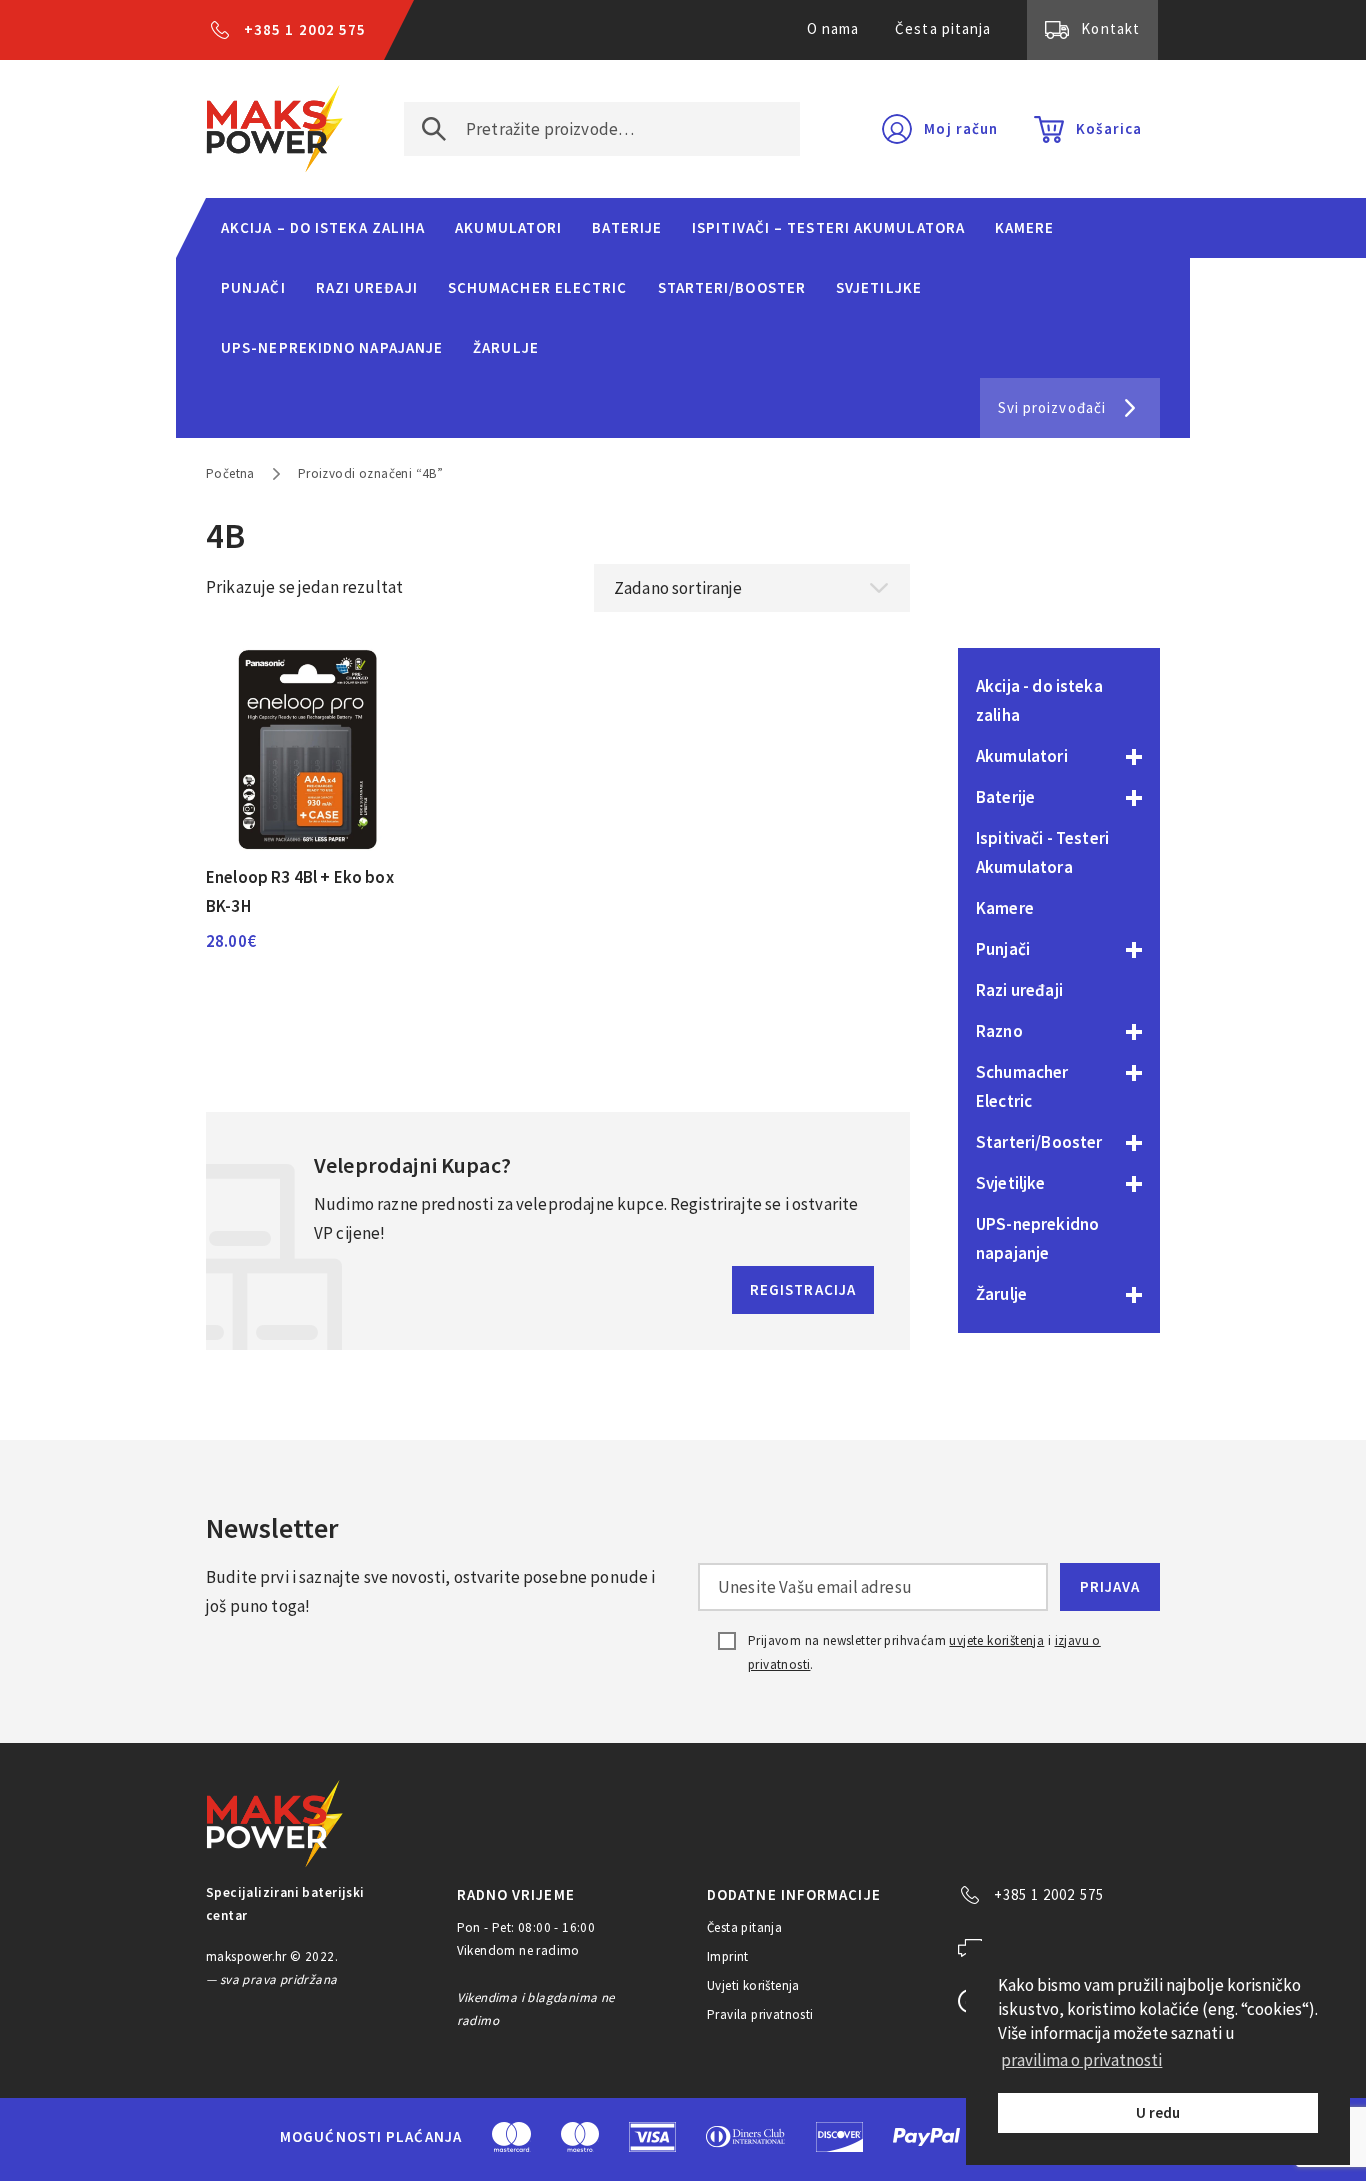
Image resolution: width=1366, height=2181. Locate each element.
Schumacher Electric (538, 287)
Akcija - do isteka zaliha (1039, 700)
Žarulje (506, 347)
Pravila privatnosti (760, 2014)
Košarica (1109, 128)
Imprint (728, 1956)
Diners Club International (746, 2136)
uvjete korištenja (996, 1640)
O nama (833, 28)
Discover (839, 2137)
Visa (652, 2137)
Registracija (803, 1289)
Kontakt (1110, 28)
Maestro (580, 2137)
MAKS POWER (275, 129)
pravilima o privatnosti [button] (1081, 2060)
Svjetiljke (879, 287)
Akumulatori (508, 227)
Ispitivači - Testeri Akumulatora (1042, 852)
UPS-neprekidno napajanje (332, 347)
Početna (230, 473)
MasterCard (511, 2137)
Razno (999, 1031)
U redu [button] (1158, 2112)
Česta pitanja (943, 28)
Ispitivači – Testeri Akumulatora (828, 227)
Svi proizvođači (1052, 407)
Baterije (627, 227)
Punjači (253, 287)
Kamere (1025, 227)
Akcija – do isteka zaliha (323, 227)
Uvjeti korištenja (753, 1985)
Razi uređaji (367, 287)
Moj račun (961, 128)
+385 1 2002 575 (305, 29)
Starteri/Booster (732, 287)
